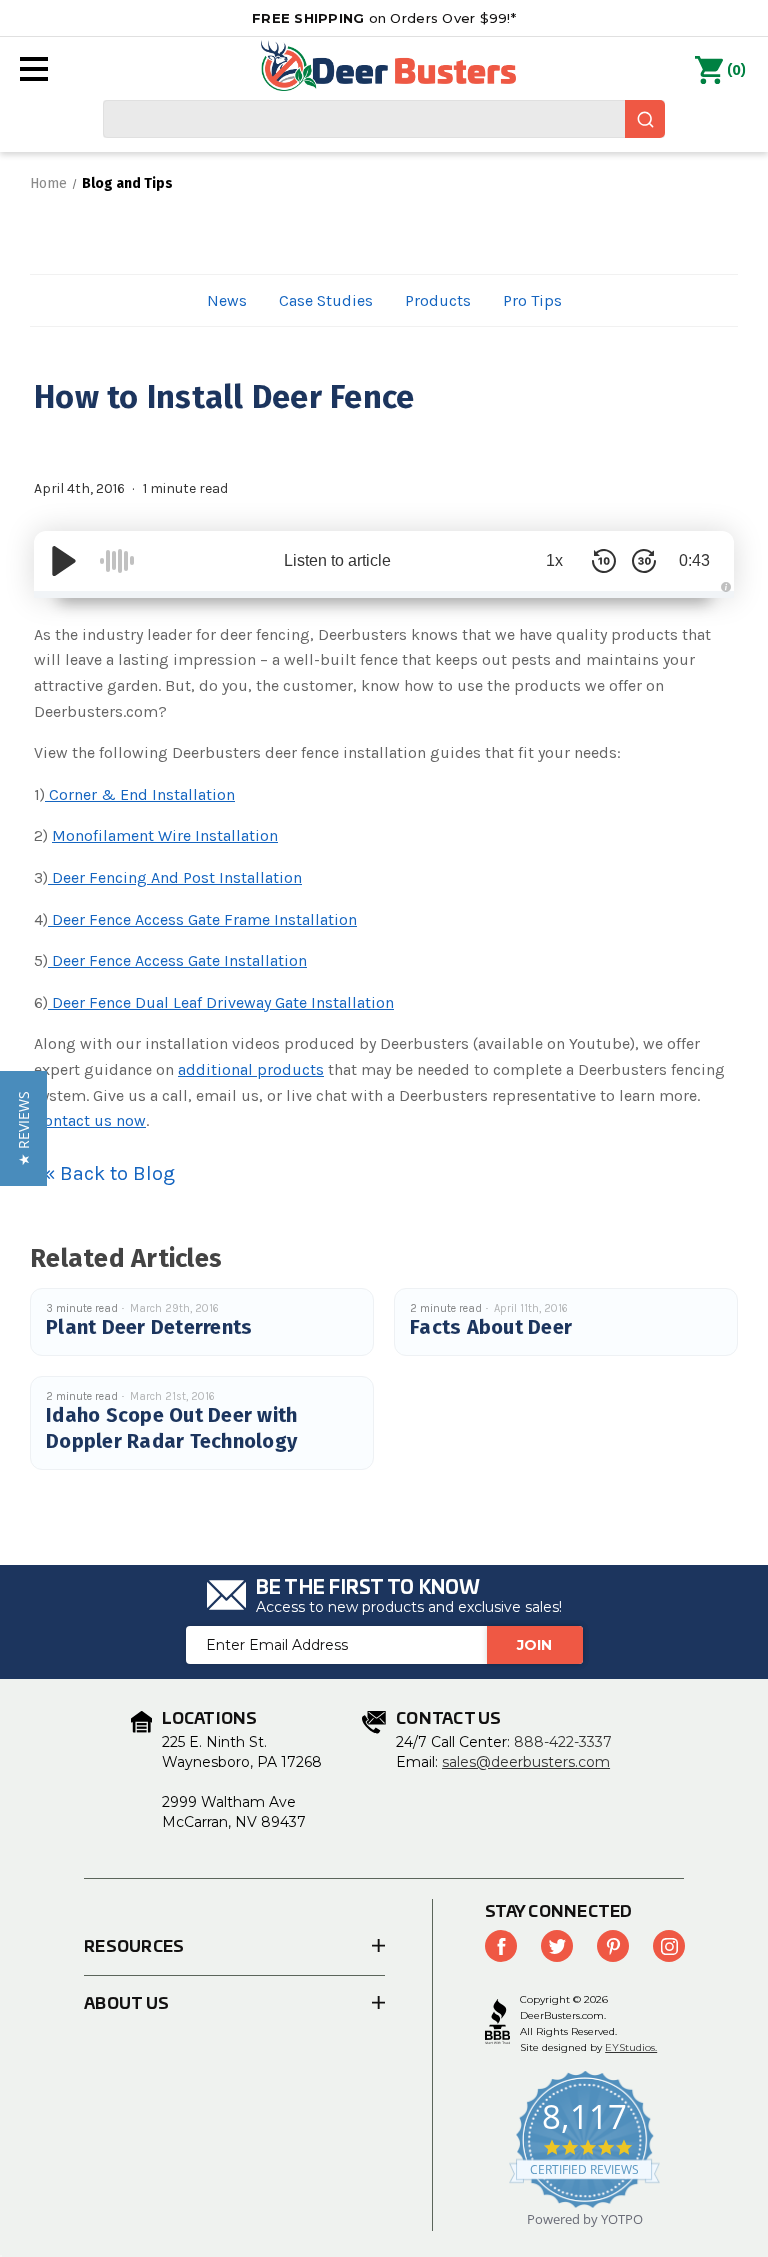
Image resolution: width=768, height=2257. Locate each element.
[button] (23, 1128)
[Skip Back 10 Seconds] (604, 561)
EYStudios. (631, 2047)
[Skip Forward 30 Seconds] (644, 561)
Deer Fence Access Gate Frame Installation (202, 919)
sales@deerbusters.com (526, 1762)
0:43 (694, 560)
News (227, 300)
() (736, 70)
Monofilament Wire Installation (165, 835)
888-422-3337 (563, 1742)
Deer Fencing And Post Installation (175, 877)
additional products (251, 1069)
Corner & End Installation (140, 794)
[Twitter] (557, 1946)
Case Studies (326, 300)
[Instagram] (669, 1946)
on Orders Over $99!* (384, 18)
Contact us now (90, 1120)
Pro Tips (532, 300)
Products (438, 300)
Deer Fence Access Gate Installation (177, 960)
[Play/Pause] (64, 561)
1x (554, 560)
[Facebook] (501, 1946)
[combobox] (384, 119)
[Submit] (645, 119)
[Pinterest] (613, 1946)
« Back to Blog (109, 1173)
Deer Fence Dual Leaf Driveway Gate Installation (221, 1002)
